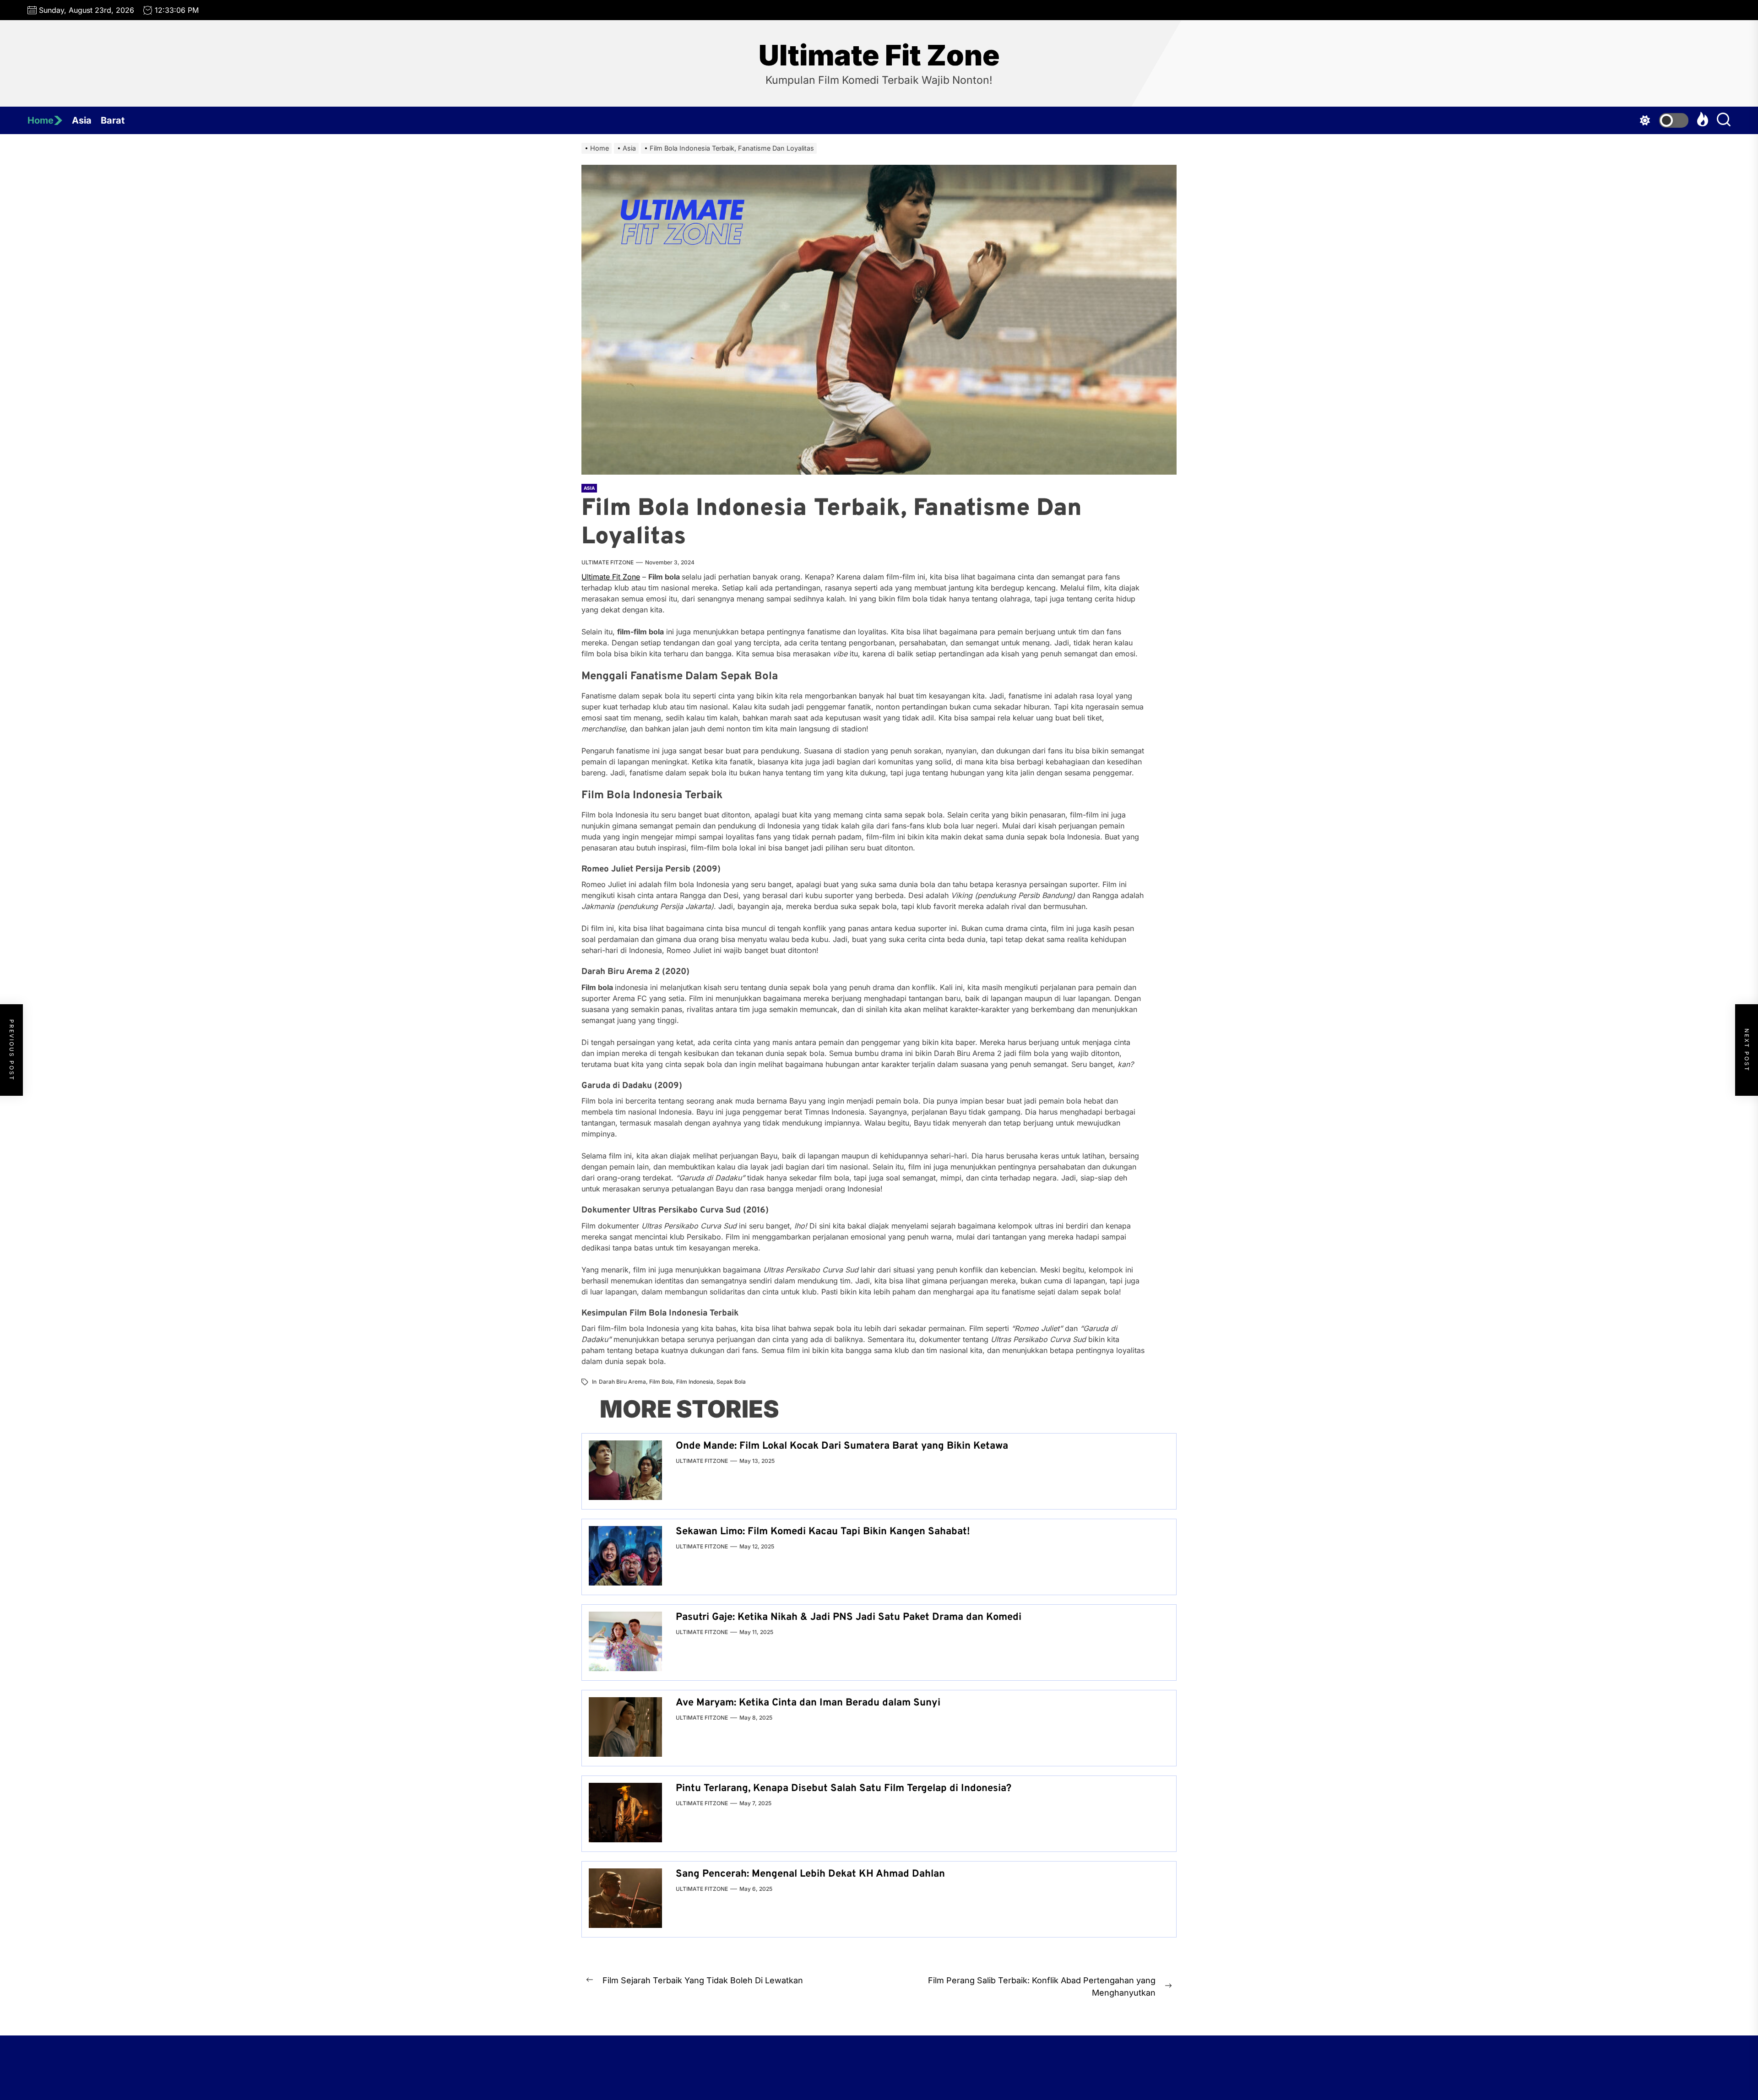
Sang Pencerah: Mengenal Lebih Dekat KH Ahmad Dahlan (810, 1874)
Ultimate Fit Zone (879, 55)
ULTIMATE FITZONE (608, 562)
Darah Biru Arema (622, 1382)
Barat (113, 120)
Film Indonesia (695, 1382)
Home (41, 120)
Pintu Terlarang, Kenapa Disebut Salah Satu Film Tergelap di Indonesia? (844, 1789)
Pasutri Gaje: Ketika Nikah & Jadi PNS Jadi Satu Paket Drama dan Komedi (849, 1617)
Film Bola (661, 1382)
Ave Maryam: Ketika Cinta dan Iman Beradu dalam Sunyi (808, 1703)
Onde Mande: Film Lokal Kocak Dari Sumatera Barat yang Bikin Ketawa (842, 1446)
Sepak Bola (731, 1382)
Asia (82, 120)
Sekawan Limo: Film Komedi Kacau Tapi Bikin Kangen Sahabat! (823, 1532)
